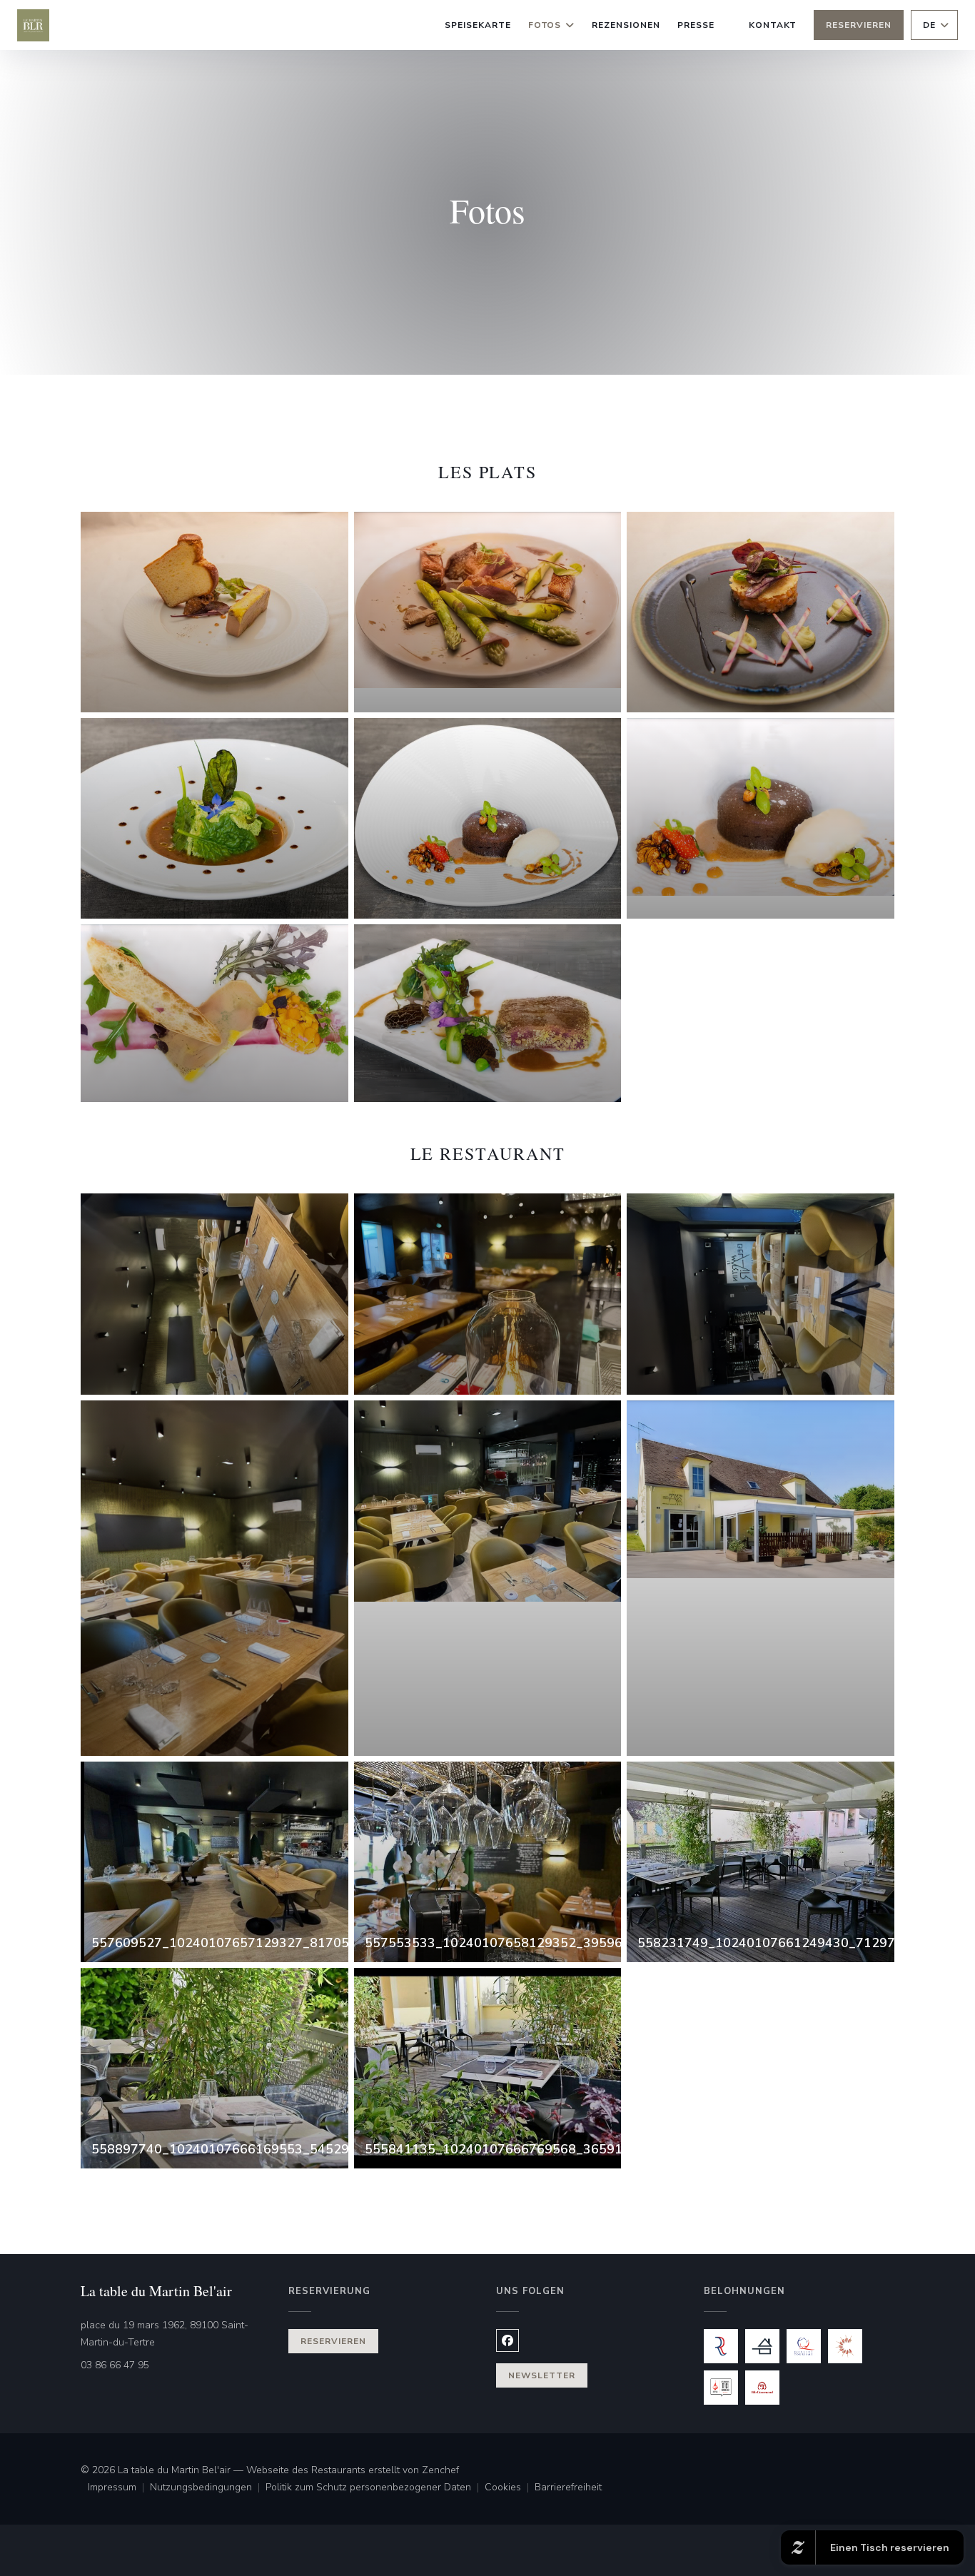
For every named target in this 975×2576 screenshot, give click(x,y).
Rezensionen (626, 25)
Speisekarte (478, 25)
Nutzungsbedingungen (208, 2488)
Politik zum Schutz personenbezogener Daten (375, 2488)
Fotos (545, 25)
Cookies (510, 2488)
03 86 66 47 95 (115, 2365)
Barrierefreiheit (568, 2488)
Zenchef (440, 2470)
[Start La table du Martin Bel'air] (33, 25)
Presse (696, 25)
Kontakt (773, 25)
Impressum (119, 2488)
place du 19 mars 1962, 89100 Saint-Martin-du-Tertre (176, 2334)
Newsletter (542, 2375)
